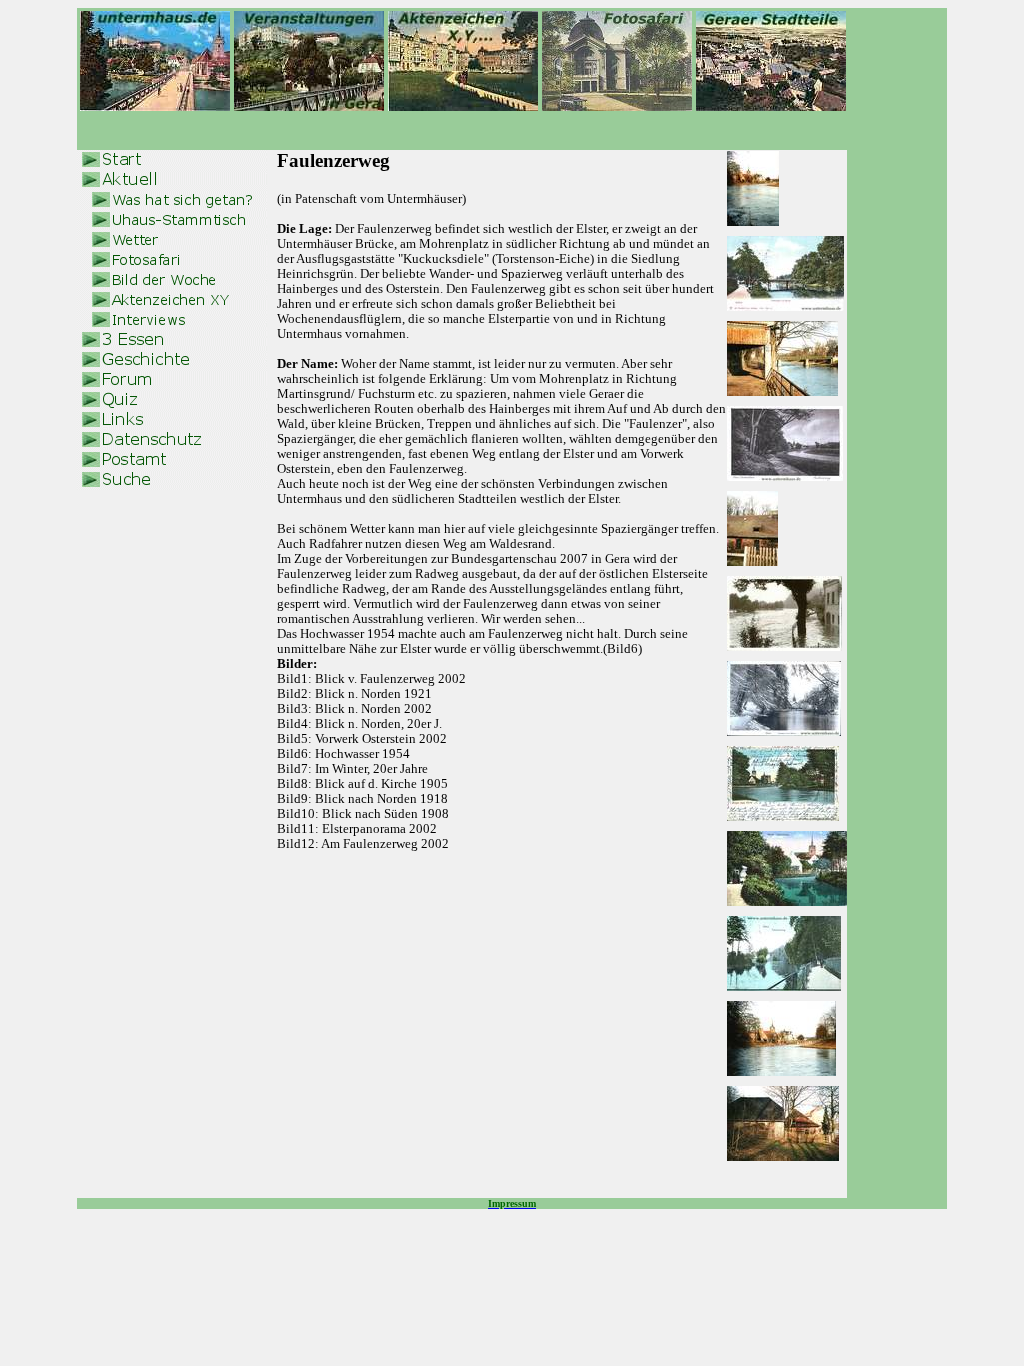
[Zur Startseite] (155, 105)
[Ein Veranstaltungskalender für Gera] (309, 105)
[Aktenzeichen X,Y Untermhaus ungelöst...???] (463, 105)
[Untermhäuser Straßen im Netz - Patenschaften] (617, 105)
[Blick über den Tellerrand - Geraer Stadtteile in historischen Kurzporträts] (771, 105)
